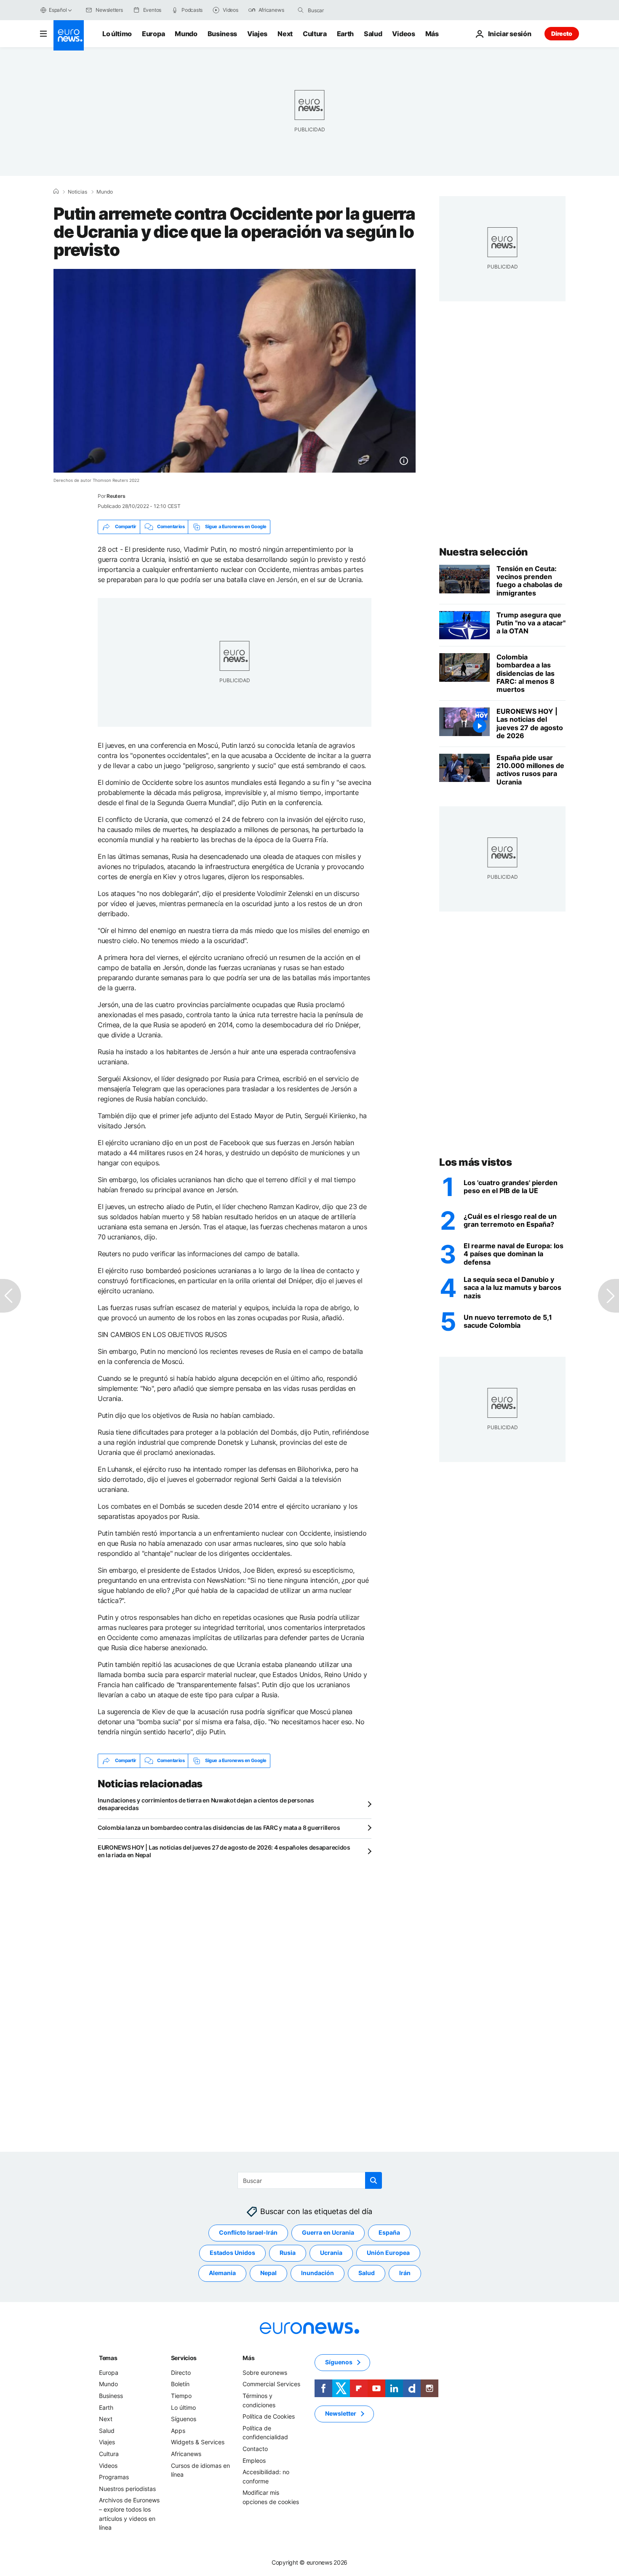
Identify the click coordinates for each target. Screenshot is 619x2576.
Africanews (186, 2454)
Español (58, 10)
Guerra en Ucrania (328, 2232)
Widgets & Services (198, 2442)
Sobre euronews (265, 2373)
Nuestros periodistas (127, 2488)
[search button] (301, 10)
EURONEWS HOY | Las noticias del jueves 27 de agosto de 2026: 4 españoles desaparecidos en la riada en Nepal (224, 1851)
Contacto (255, 2449)
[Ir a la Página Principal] (69, 35)
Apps (178, 2431)
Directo (562, 33)
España (389, 2232)
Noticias (77, 192)
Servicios (184, 2358)
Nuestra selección (484, 552)
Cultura (315, 34)
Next (285, 34)
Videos (403, 34)
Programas (114, 2477)
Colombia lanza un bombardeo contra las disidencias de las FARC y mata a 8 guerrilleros (219, 1828)
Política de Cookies (269, 2416)
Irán (405, 2273)
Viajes (257, 34)
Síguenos (184, 2419)
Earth (345, 34)
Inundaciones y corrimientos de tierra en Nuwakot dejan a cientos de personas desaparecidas (206, 1804)
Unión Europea (388, 2253)
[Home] (56, 191)
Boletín (180, 2384)
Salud (373, 34)
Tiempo (181, 2396)
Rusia (288, 2253)
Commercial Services (271, 2384)
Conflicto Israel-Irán (248, 2232)
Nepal (268, 2273)
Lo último (117, 34)
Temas (108, 2358)
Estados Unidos (232, 2253)
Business (222, 34)
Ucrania (331, 2253)
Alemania (222, 2273)
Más (248, 2358)
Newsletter (341, 2413)
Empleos (254, 2460)
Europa (153, 34)
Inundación (318, 2273)
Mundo (186, 34)
